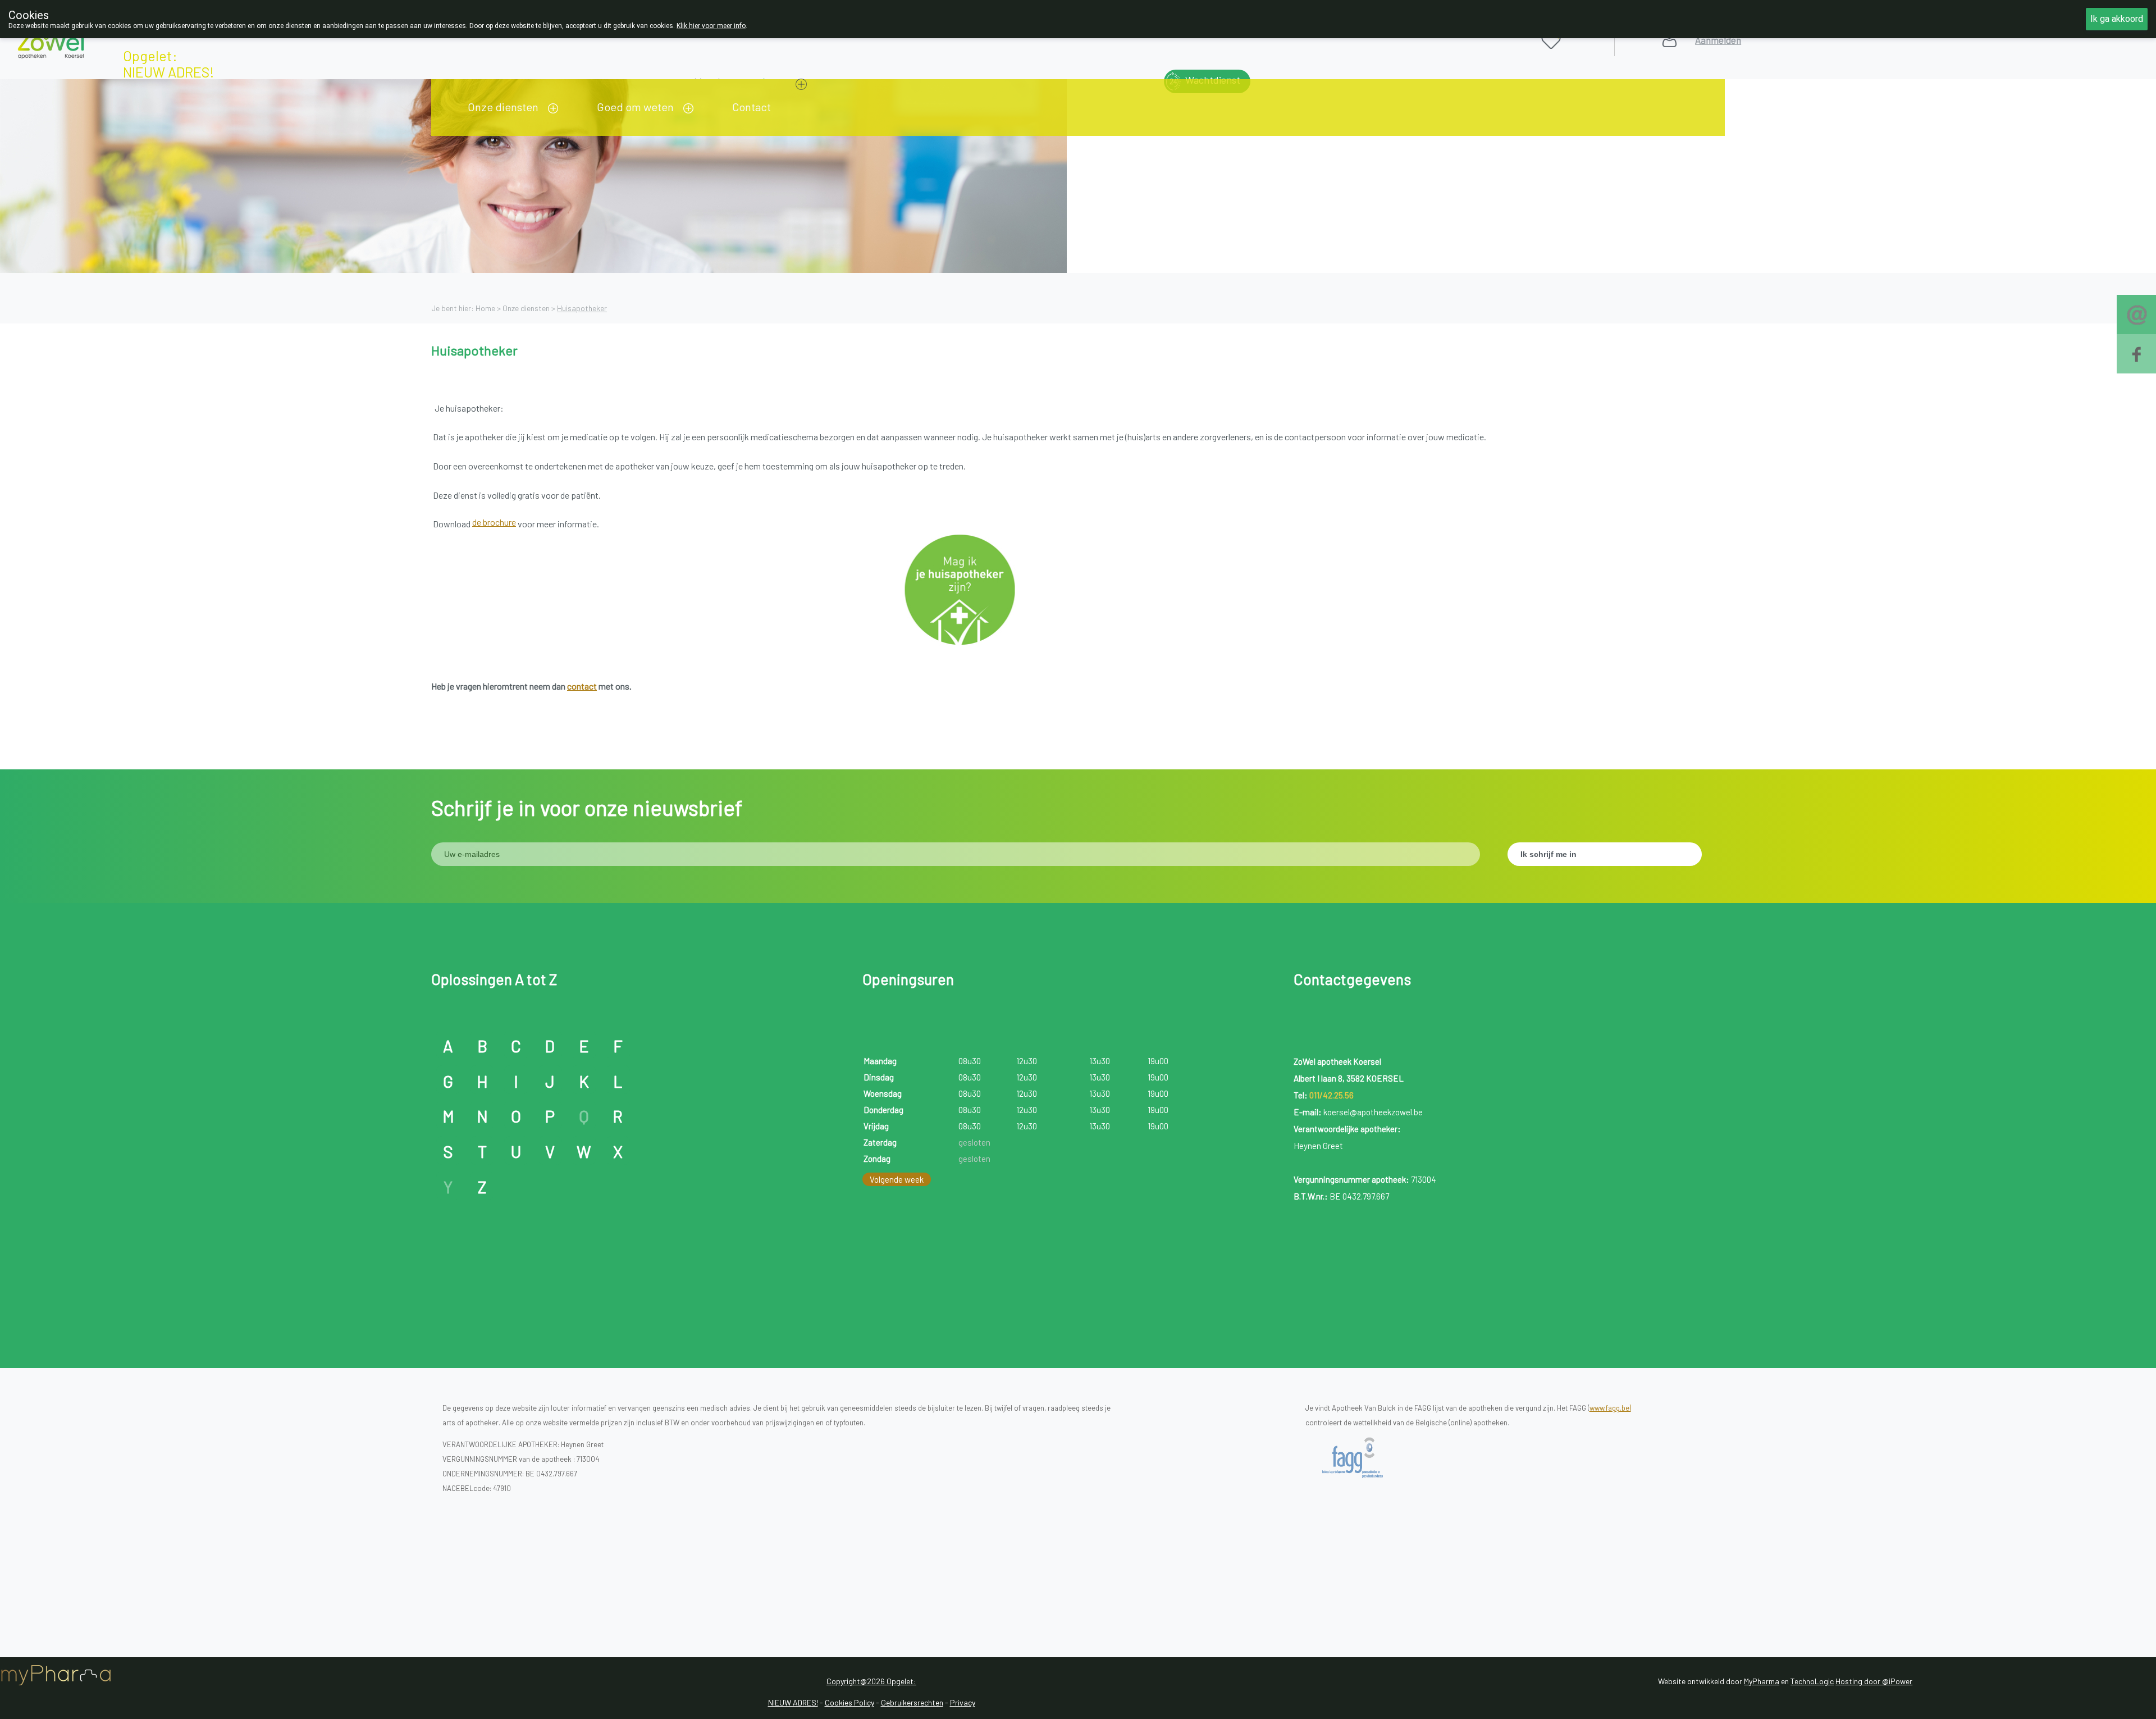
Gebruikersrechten (912, 1702)
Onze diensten (503, 107)
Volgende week (897, 1179)
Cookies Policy (849, 1702)
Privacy (963, 1702)
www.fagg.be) (1610, 1408)
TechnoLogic (1812, 1681)
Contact (752, 107)
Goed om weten (635, 107)
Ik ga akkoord (2117, 19)
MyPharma (1762, 1681)
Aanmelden (1718, 40)
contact (582, 686)
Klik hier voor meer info (711, 26)
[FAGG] (1362, 1458)
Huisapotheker (582, 308)
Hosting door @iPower (1874, 1681)
